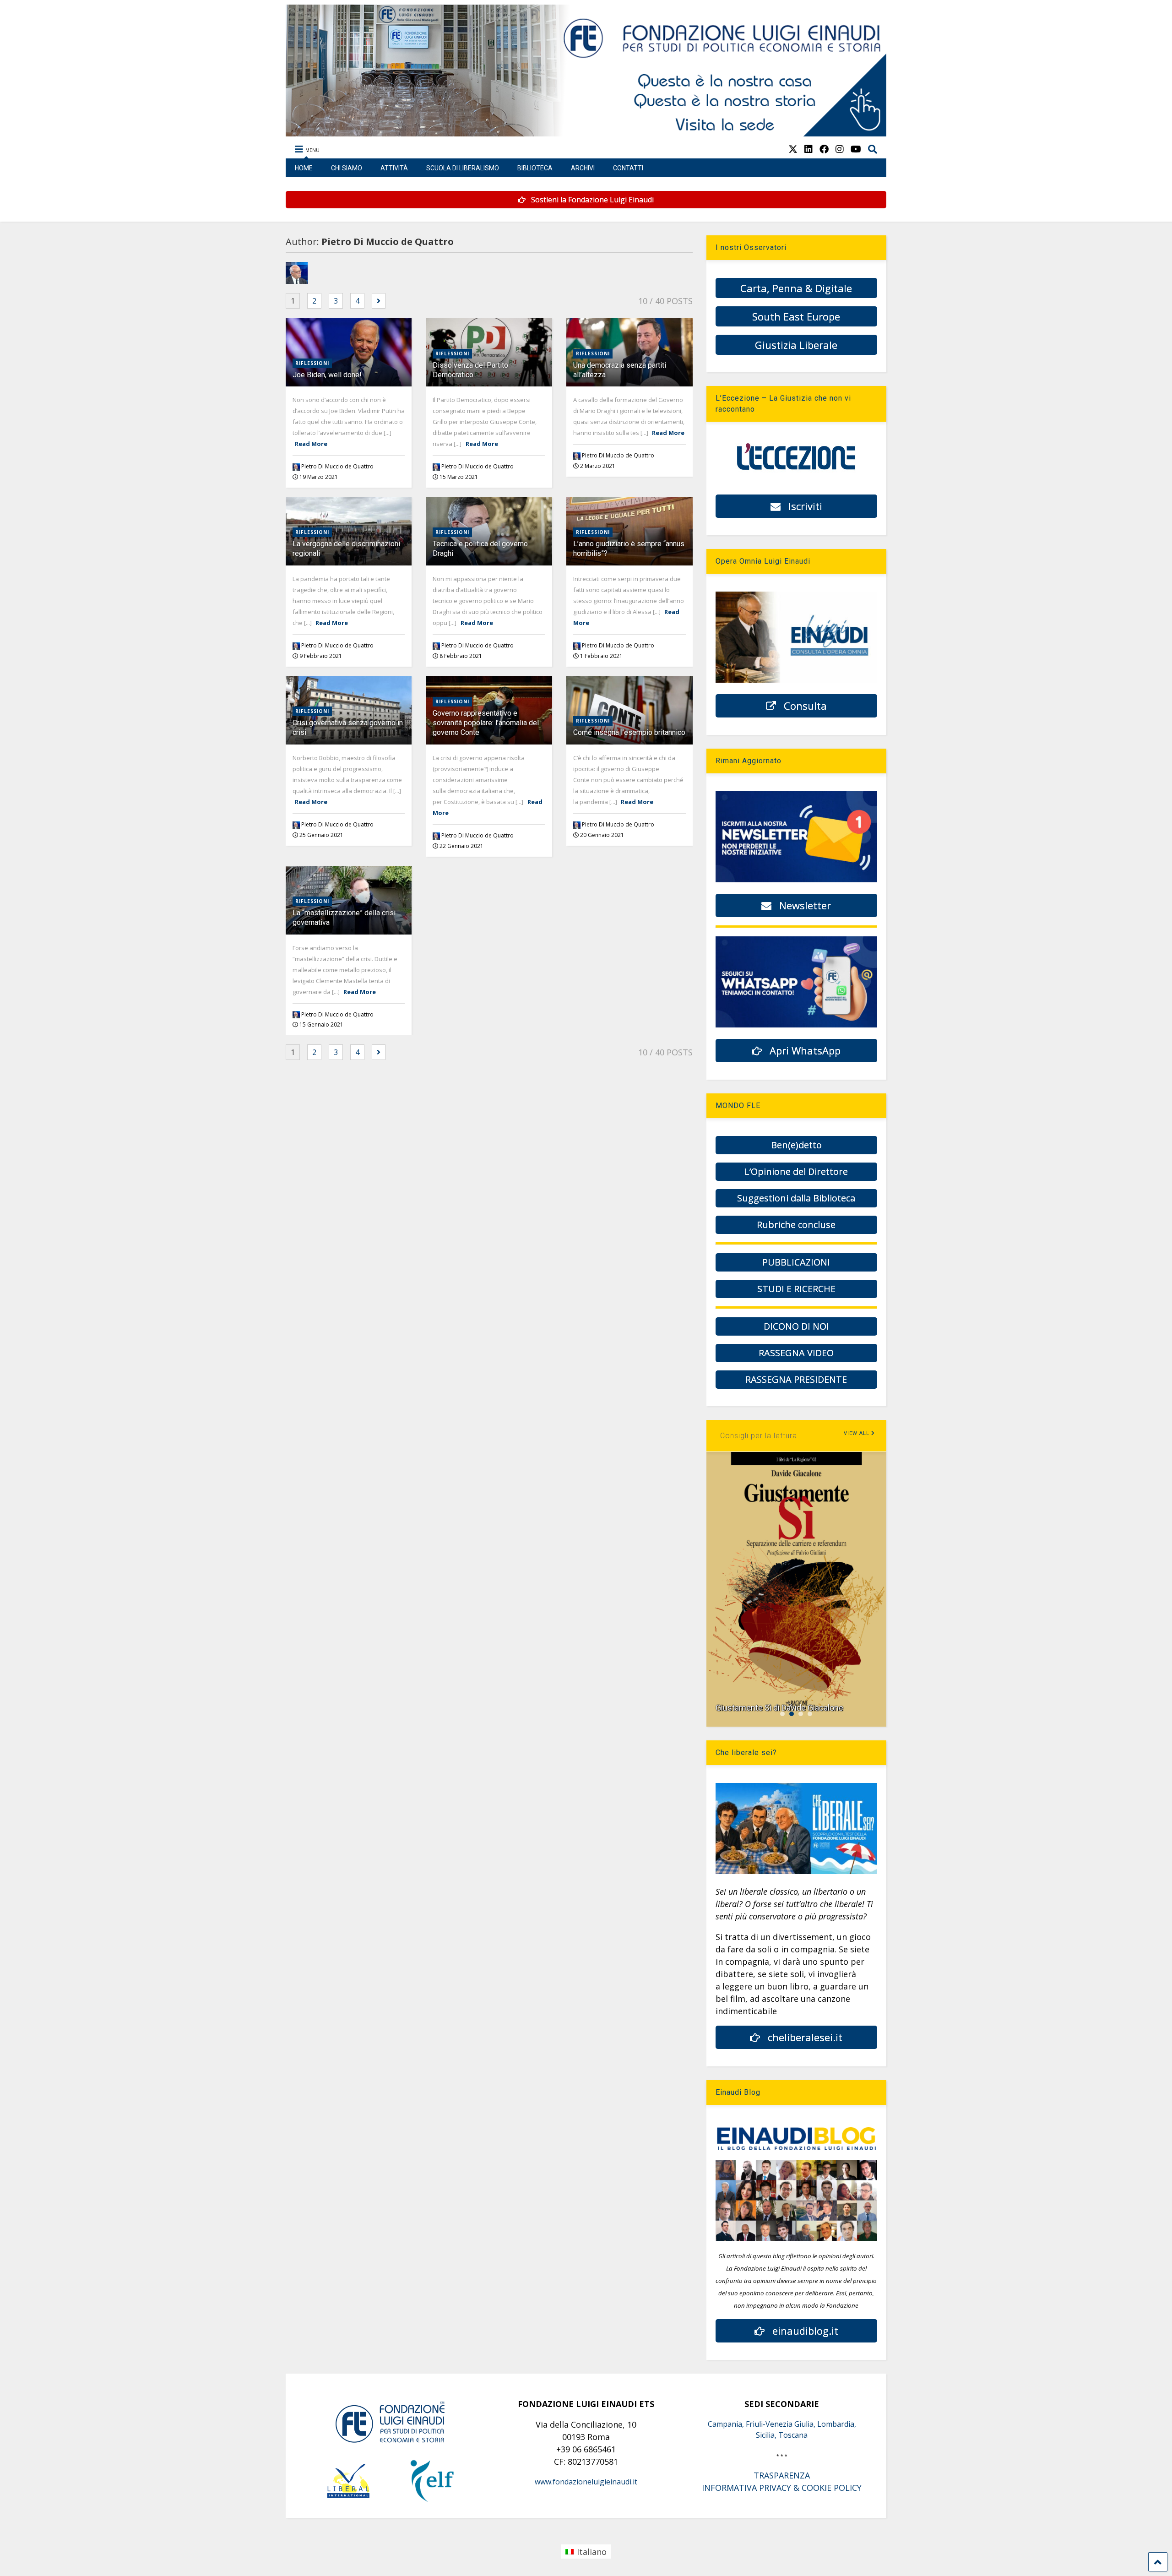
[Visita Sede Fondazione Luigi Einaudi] (586, 132)
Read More (311, 444)
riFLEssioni (312, 363)
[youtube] (856, 149)
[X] (793, 149)
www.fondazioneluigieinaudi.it (586, 2482)
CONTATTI (628, 168)
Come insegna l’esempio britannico (629, 732)
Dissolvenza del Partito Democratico (470, 370)
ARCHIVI (583, 168)
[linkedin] (808, 149)
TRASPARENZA (782, 2475)
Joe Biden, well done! (327, 375)
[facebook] (824, 149)
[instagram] (840, 149)
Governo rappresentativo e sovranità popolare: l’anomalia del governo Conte (486, 723)
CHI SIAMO (347, 168)
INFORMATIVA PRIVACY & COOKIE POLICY (782, 2488)
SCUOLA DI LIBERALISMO (463, 168)
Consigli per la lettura (759, 1436)
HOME (304, 168)
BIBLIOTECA (535, 168)
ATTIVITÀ (394, 168)
